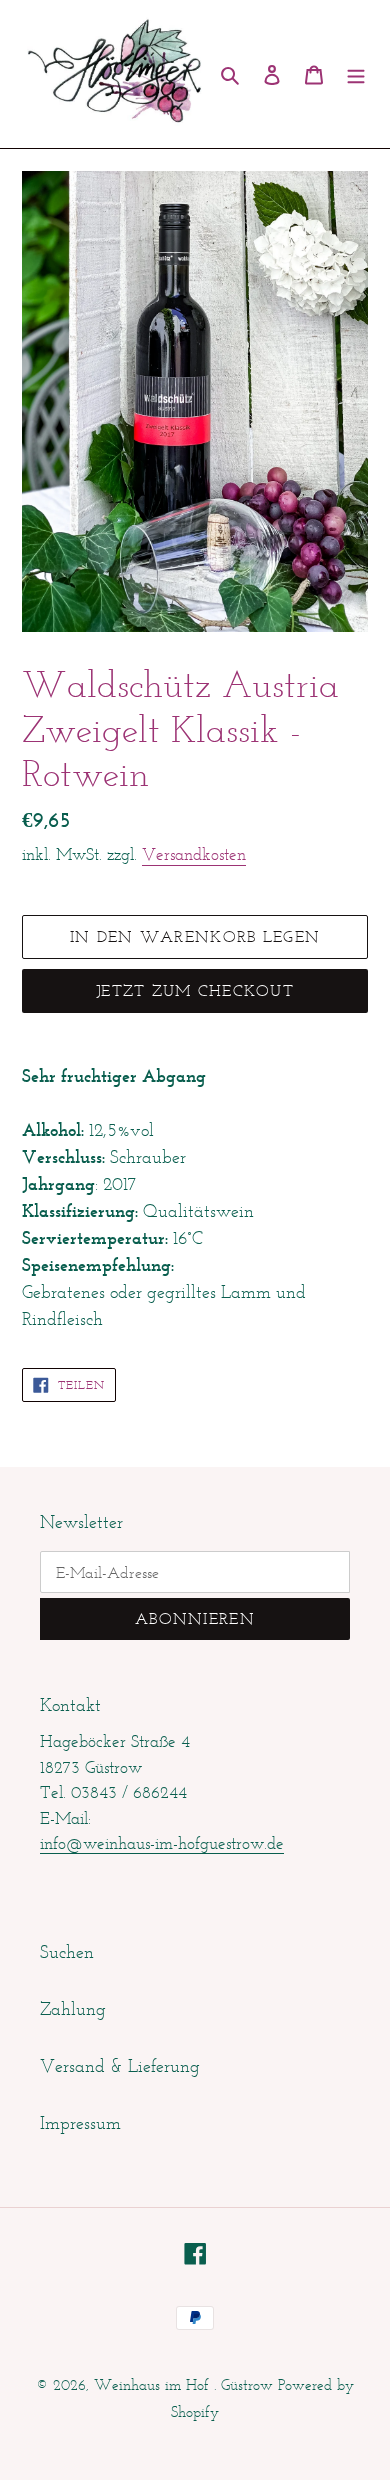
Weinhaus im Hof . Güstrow (183, 2384)
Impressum (80, 2123)
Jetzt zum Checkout (195, 990)
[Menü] (356, 74)
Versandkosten (194, 854)
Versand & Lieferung (120, 2066)
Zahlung (73, 2009)
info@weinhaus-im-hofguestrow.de (162, 1843)
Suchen (67, 1952)
